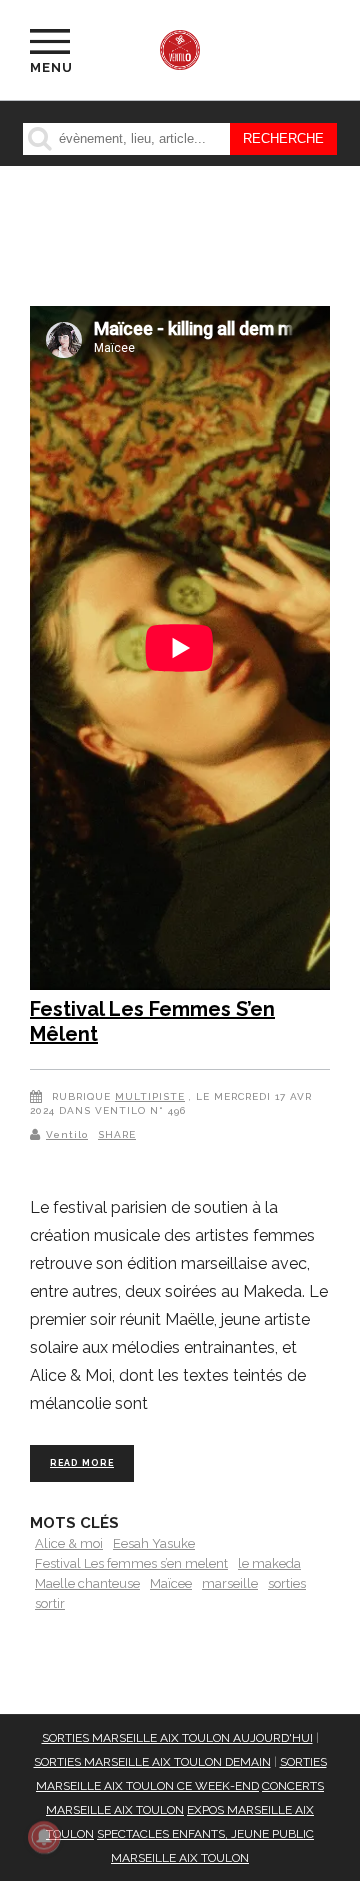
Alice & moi (69, 1543)
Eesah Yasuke (154, 1543)
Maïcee (171, 1583)
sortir (50, 1603)
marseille (230, 1583)
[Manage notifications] (44, 1837)
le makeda (269, 1563)
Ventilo (67, 1134)
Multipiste (150, 1096)
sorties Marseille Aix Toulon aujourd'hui (177, 1738)
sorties (287, 1583)
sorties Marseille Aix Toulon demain (152, 1762)
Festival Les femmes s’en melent (131, 1563)
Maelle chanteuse (87, 1583)
